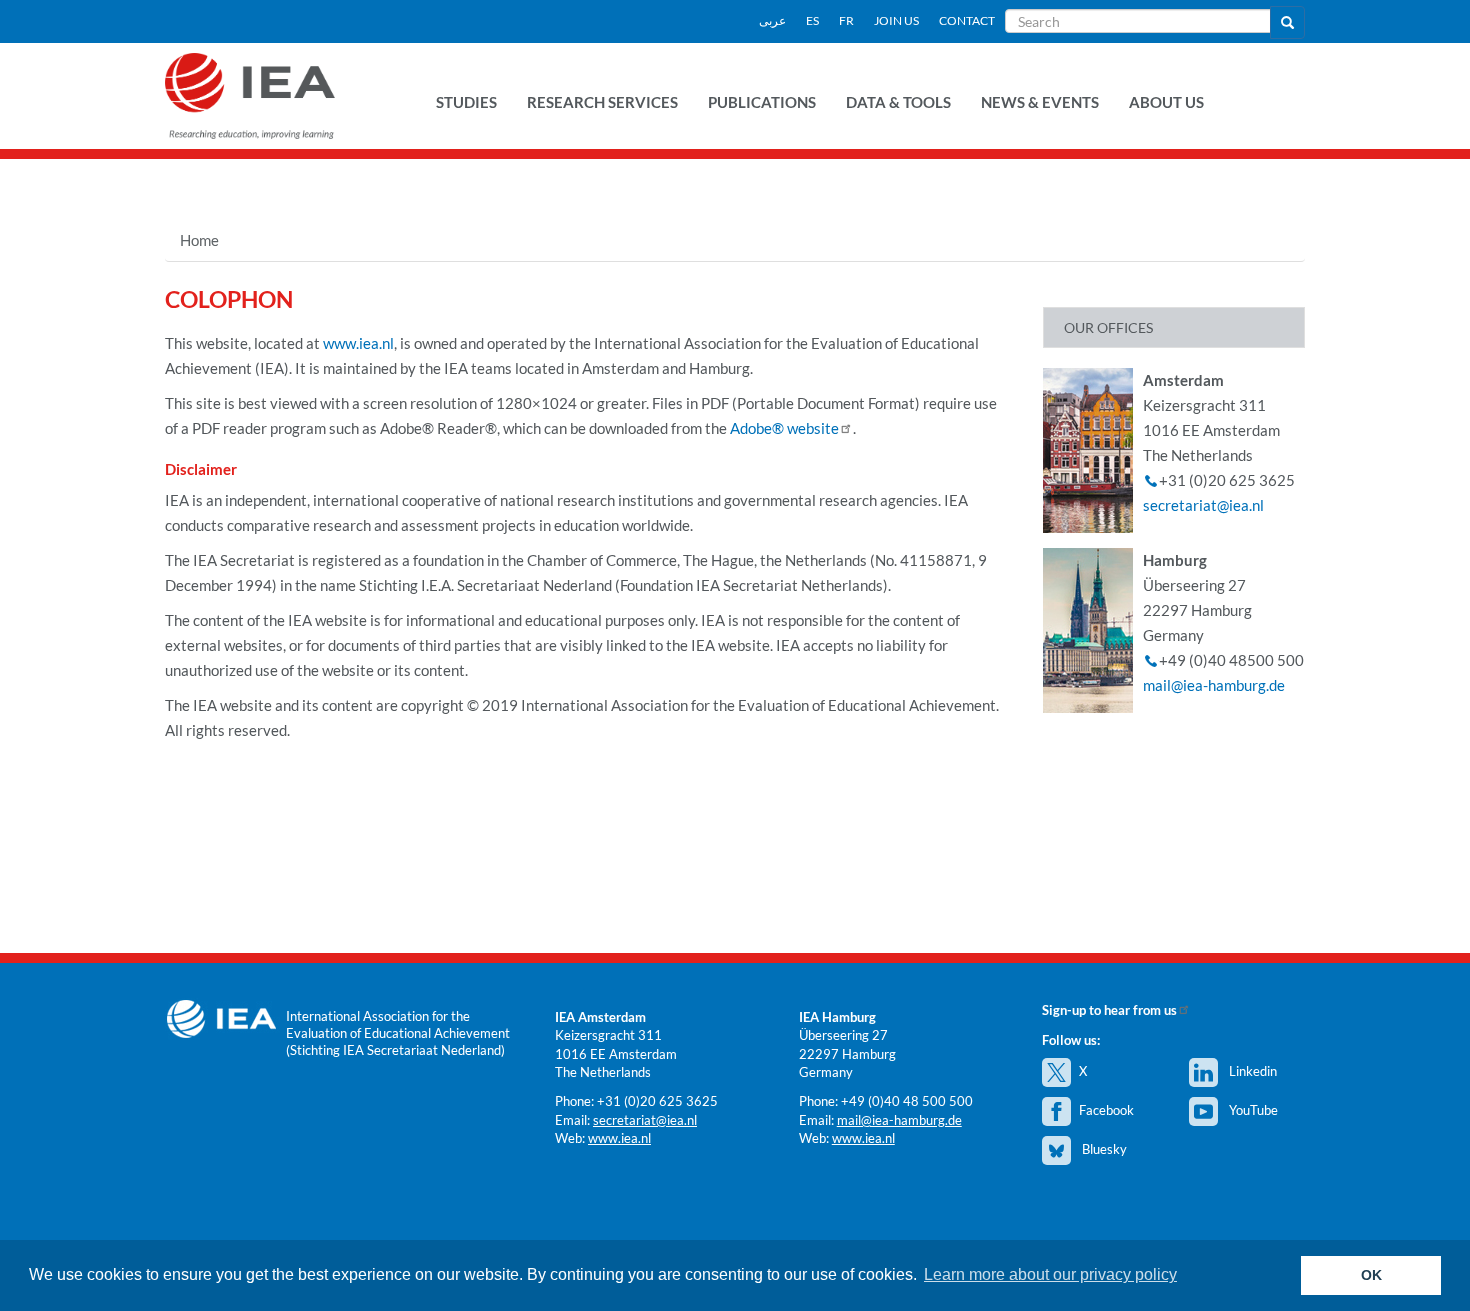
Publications (762, 102)
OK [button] (1371, 1275)
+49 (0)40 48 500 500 (907, 1101)
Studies (466, 102)
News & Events (1040, 102)
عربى (772, 20)
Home (199, 240)
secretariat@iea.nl (1203, 505)
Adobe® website (784, 428)
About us (1166, 102)
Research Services (602, 102)
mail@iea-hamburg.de (1214, 685)
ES (812, 20)
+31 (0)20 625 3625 (657, 1101)
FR (846, 20)
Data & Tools (898, 102)
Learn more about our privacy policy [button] (1050, 1274)
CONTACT (967, 20)
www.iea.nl (358, 343)
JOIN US (896, 20)
